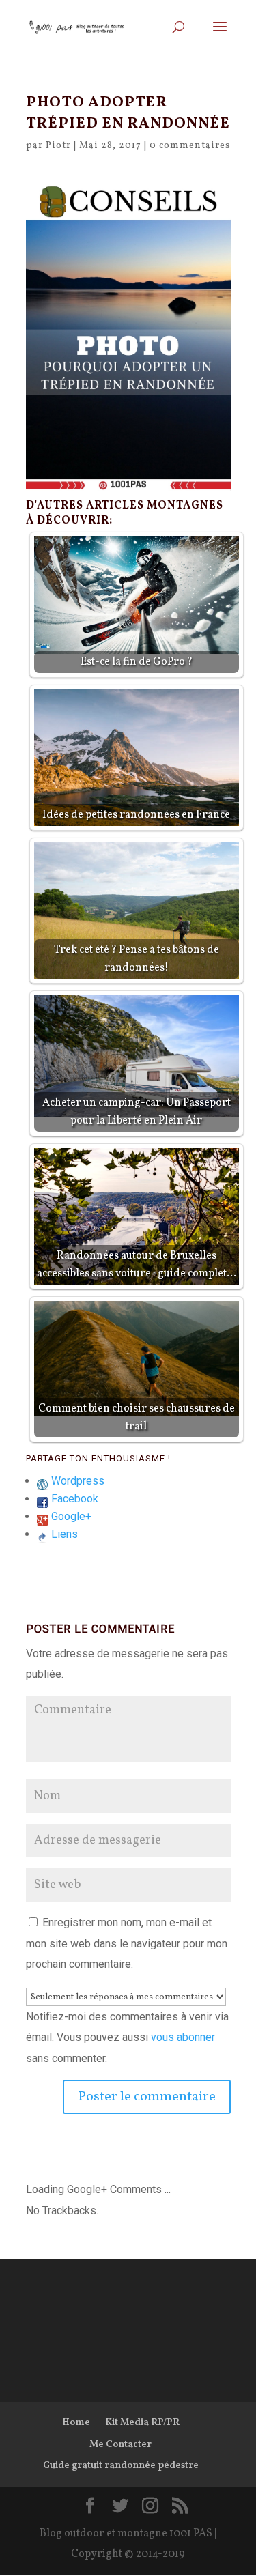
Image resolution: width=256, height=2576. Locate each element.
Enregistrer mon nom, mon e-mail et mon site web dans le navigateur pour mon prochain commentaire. (127, 1943)
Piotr (58, 146)
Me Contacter (120, 2445)
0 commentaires (190, 146)
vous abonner (183, 2037)
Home (76, 2423)
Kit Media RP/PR (142, 2423)
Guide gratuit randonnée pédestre (121, 2466)
